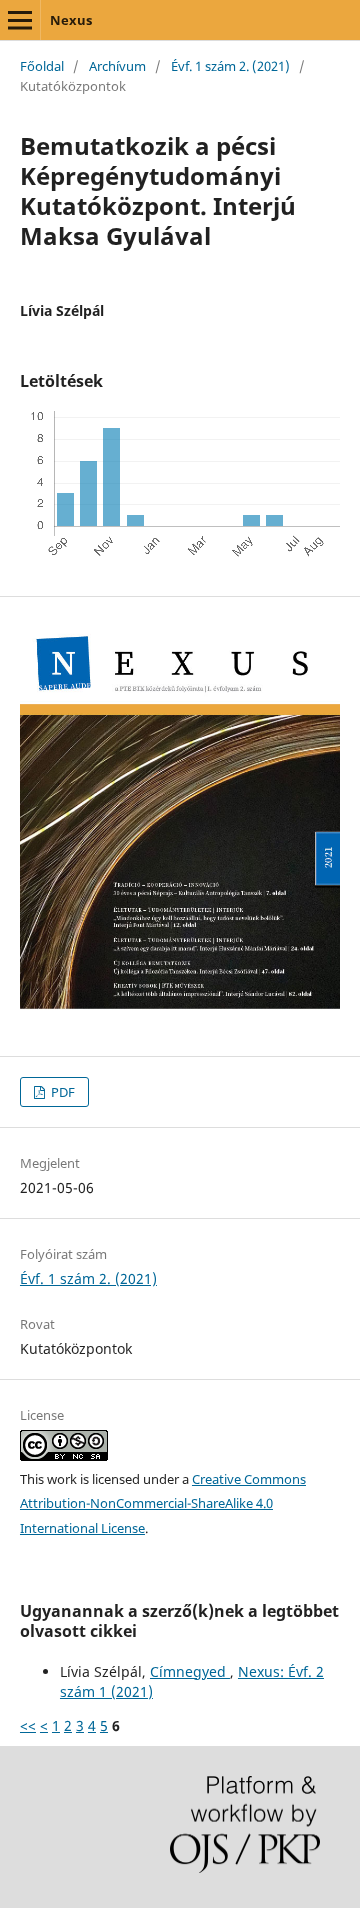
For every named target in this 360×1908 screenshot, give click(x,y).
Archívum (117, 66)
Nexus (71, 20)
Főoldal (42, 66)
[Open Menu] (20, 20)
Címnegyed (190, 1671)
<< (28, 1725)
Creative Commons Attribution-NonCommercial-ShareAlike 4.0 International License (163, 1504)
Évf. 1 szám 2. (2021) (230, 66)
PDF (61, 1092)
